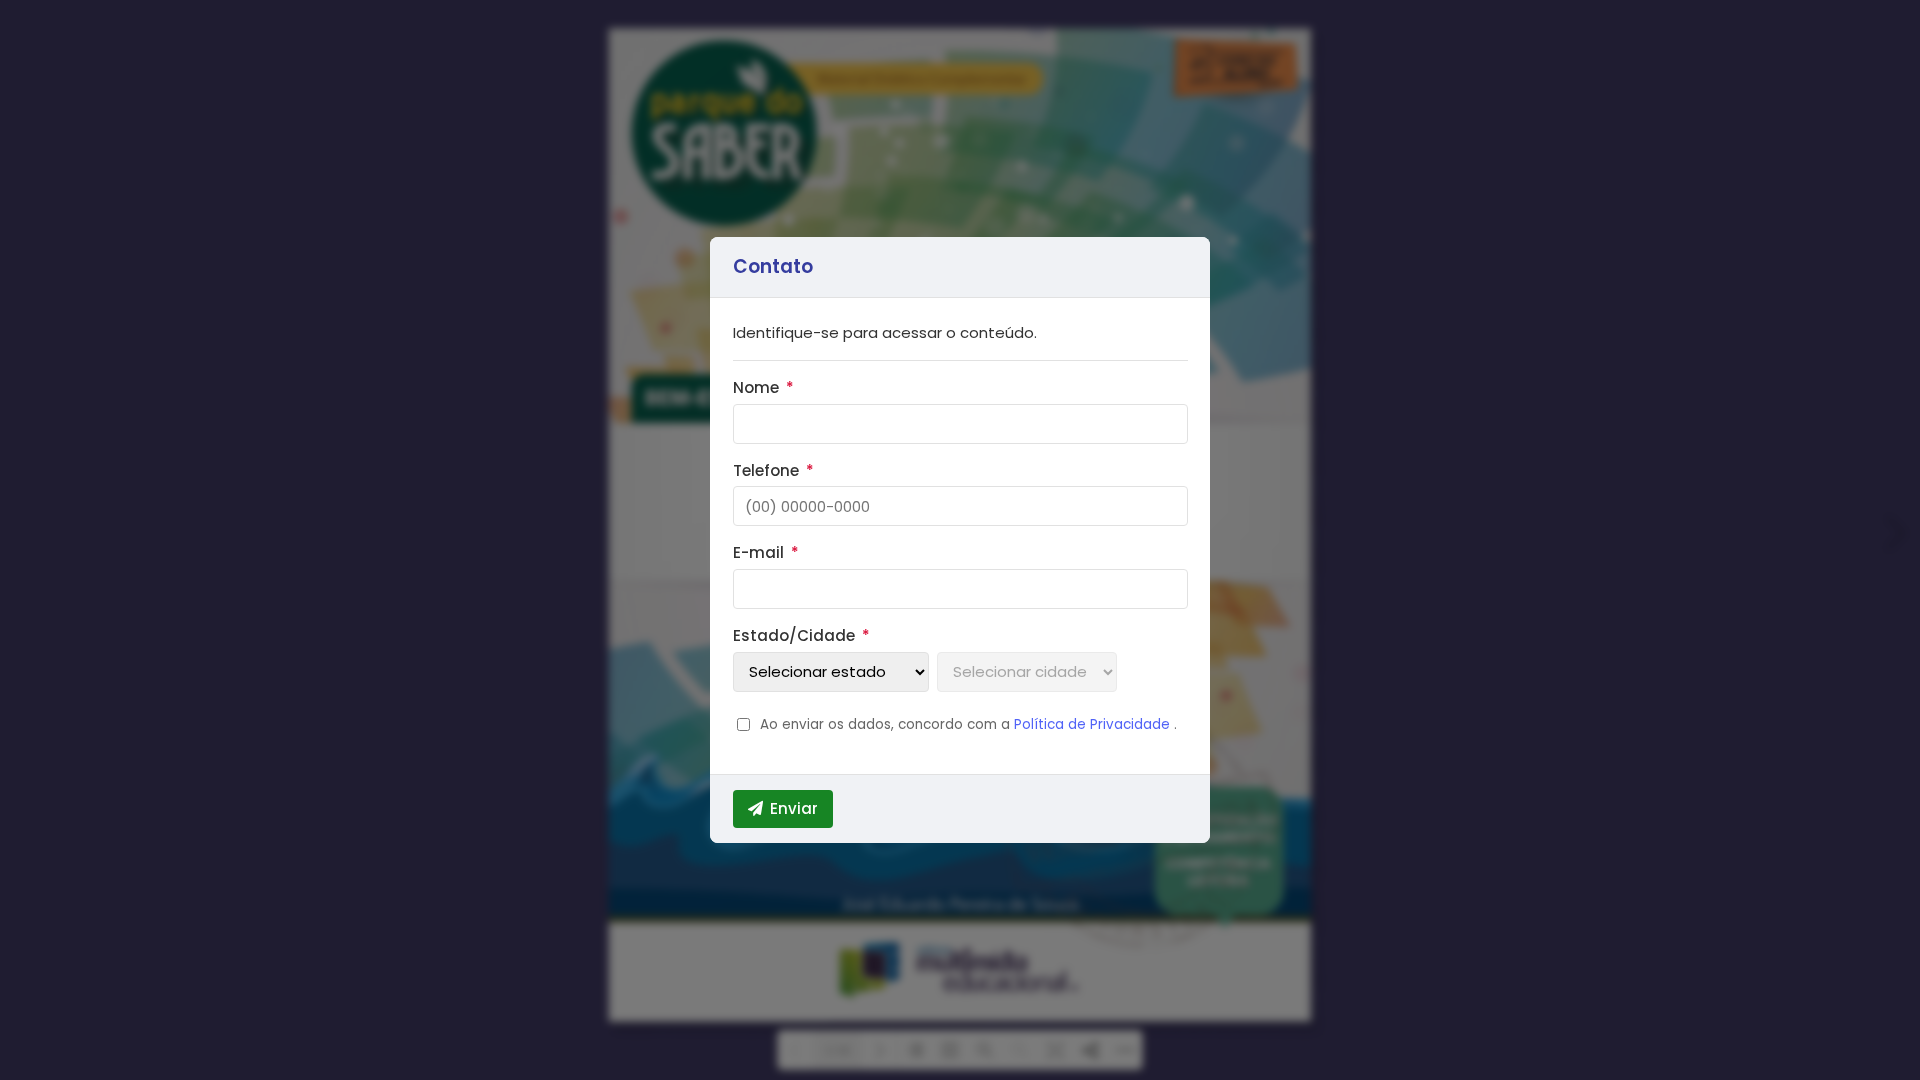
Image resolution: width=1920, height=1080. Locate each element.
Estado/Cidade (802, 635)
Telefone (774, 470)
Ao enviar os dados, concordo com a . (968, 724)
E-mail (766, 552)
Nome (764, 387)
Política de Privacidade (1094, 724)
